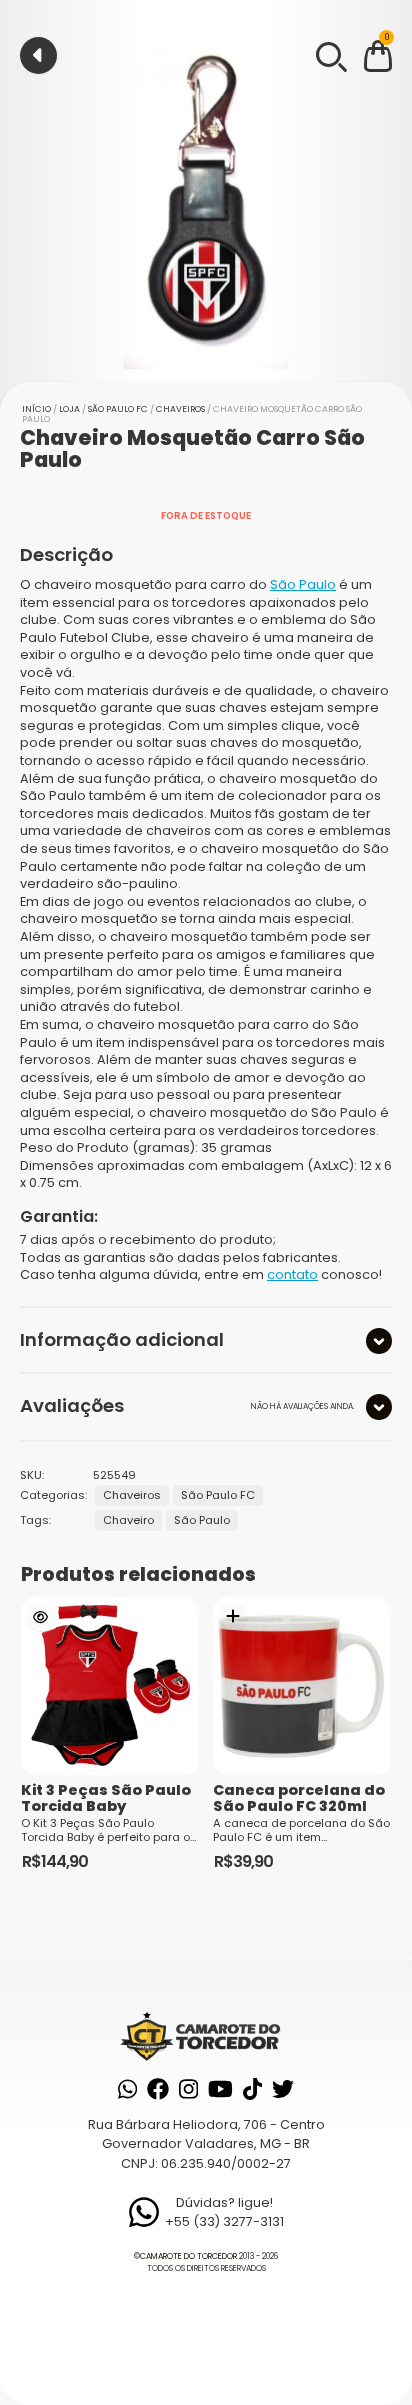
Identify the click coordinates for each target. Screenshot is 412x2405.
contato (292, 1274)
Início (36, 409)
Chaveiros (180, 409)
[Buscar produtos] (330, 55)
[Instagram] (188, 2089)
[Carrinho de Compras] (378, 59)
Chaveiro (128, 1520)
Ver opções (41, 1617)
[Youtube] (220, 2089)
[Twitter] (283, 2089)
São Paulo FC (118, 409)
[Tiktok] (252, 2089)
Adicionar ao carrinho (233, 1617)
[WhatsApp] (127, 2089)
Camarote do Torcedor (188, 2256)
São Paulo (303, 584)
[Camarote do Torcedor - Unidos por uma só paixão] (205, 2035)
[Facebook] (158, 2089)
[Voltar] (38, 55)
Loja (69, 409)
